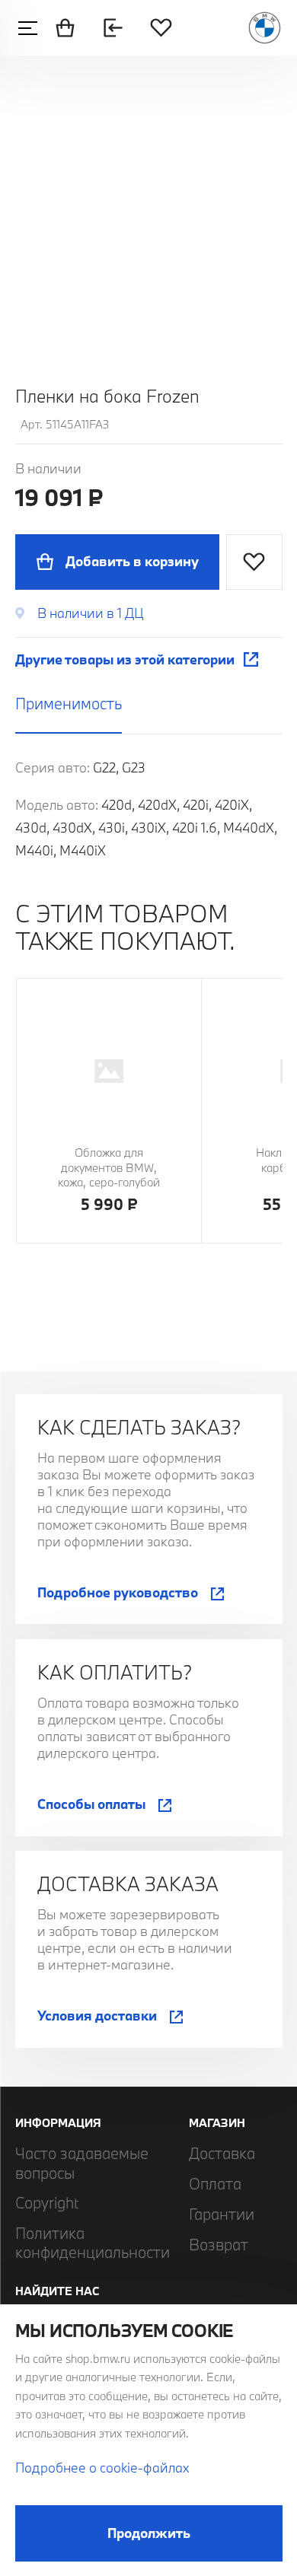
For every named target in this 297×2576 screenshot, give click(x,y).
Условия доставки (97, 2016)
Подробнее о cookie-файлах (102, 2468)
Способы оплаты (91, 1804)
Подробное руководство (118, 1592)
